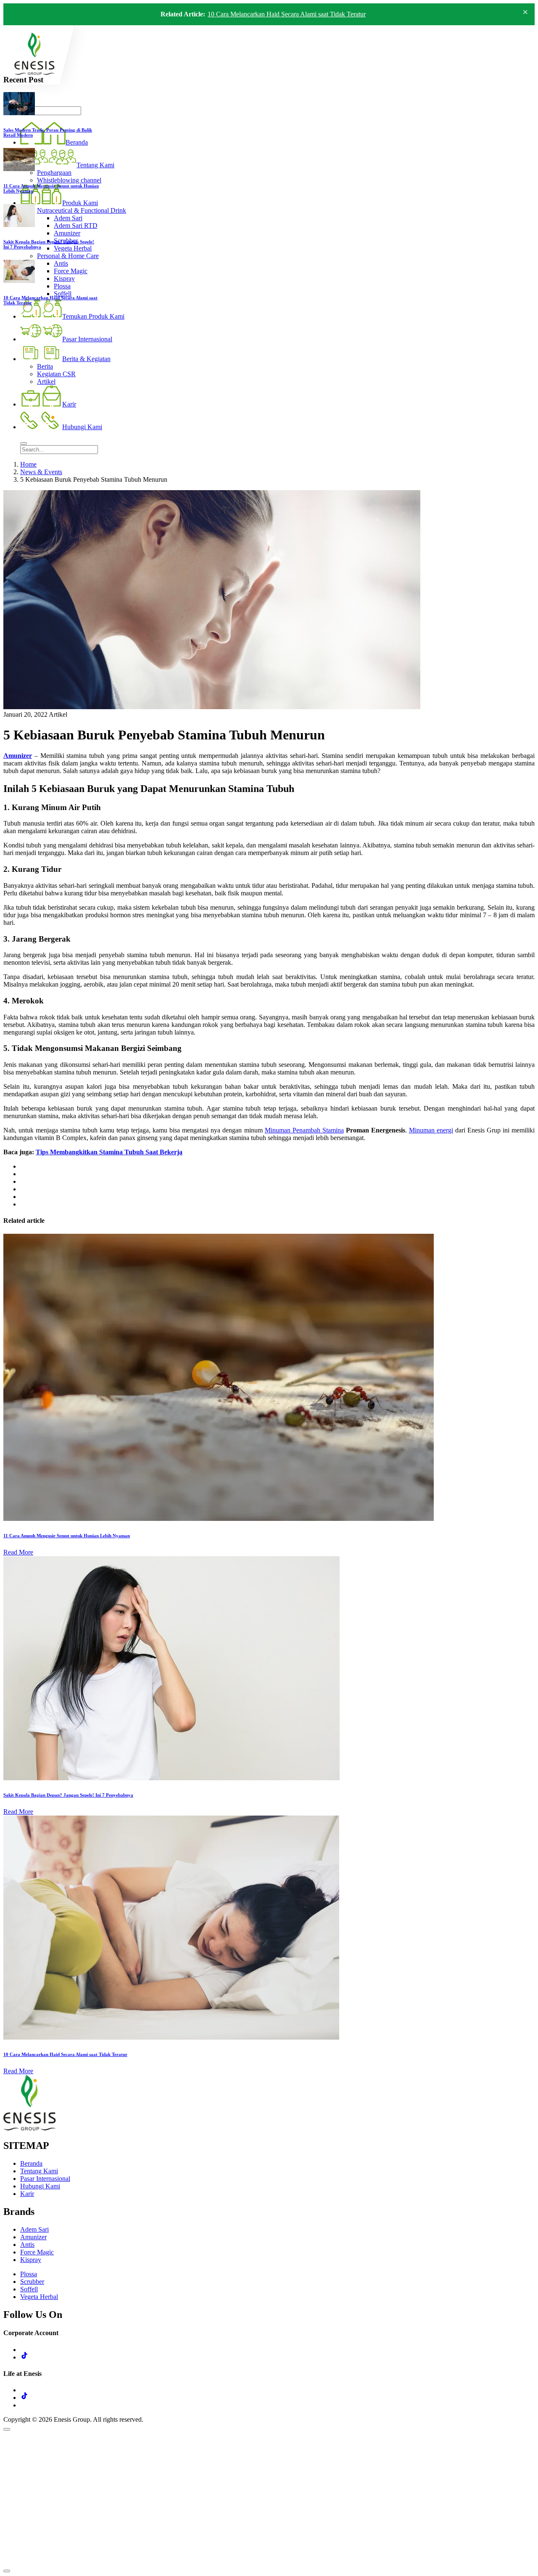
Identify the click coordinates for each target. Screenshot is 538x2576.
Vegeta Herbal (39, 2297)
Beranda (31, 2163)
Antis (27, 2245)
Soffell (29, 2289)
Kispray (31, 2260)
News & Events (41, 472)
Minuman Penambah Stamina (304, 1130)
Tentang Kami (39, 2171)
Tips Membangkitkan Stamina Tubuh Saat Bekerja (109, 1152)
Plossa (29, 2274)
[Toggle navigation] (24, 443)
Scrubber (32, 2282)
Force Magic (37, 2252)
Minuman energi (431, 1130)
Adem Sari (34, 2229)
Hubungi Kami (40, 2186)
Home (28, 464)
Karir (27, 2194)
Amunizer (18, 756)
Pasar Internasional (45, 2179)
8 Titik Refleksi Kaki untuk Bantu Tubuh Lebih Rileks (280, 14)
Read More (18, 1552)
